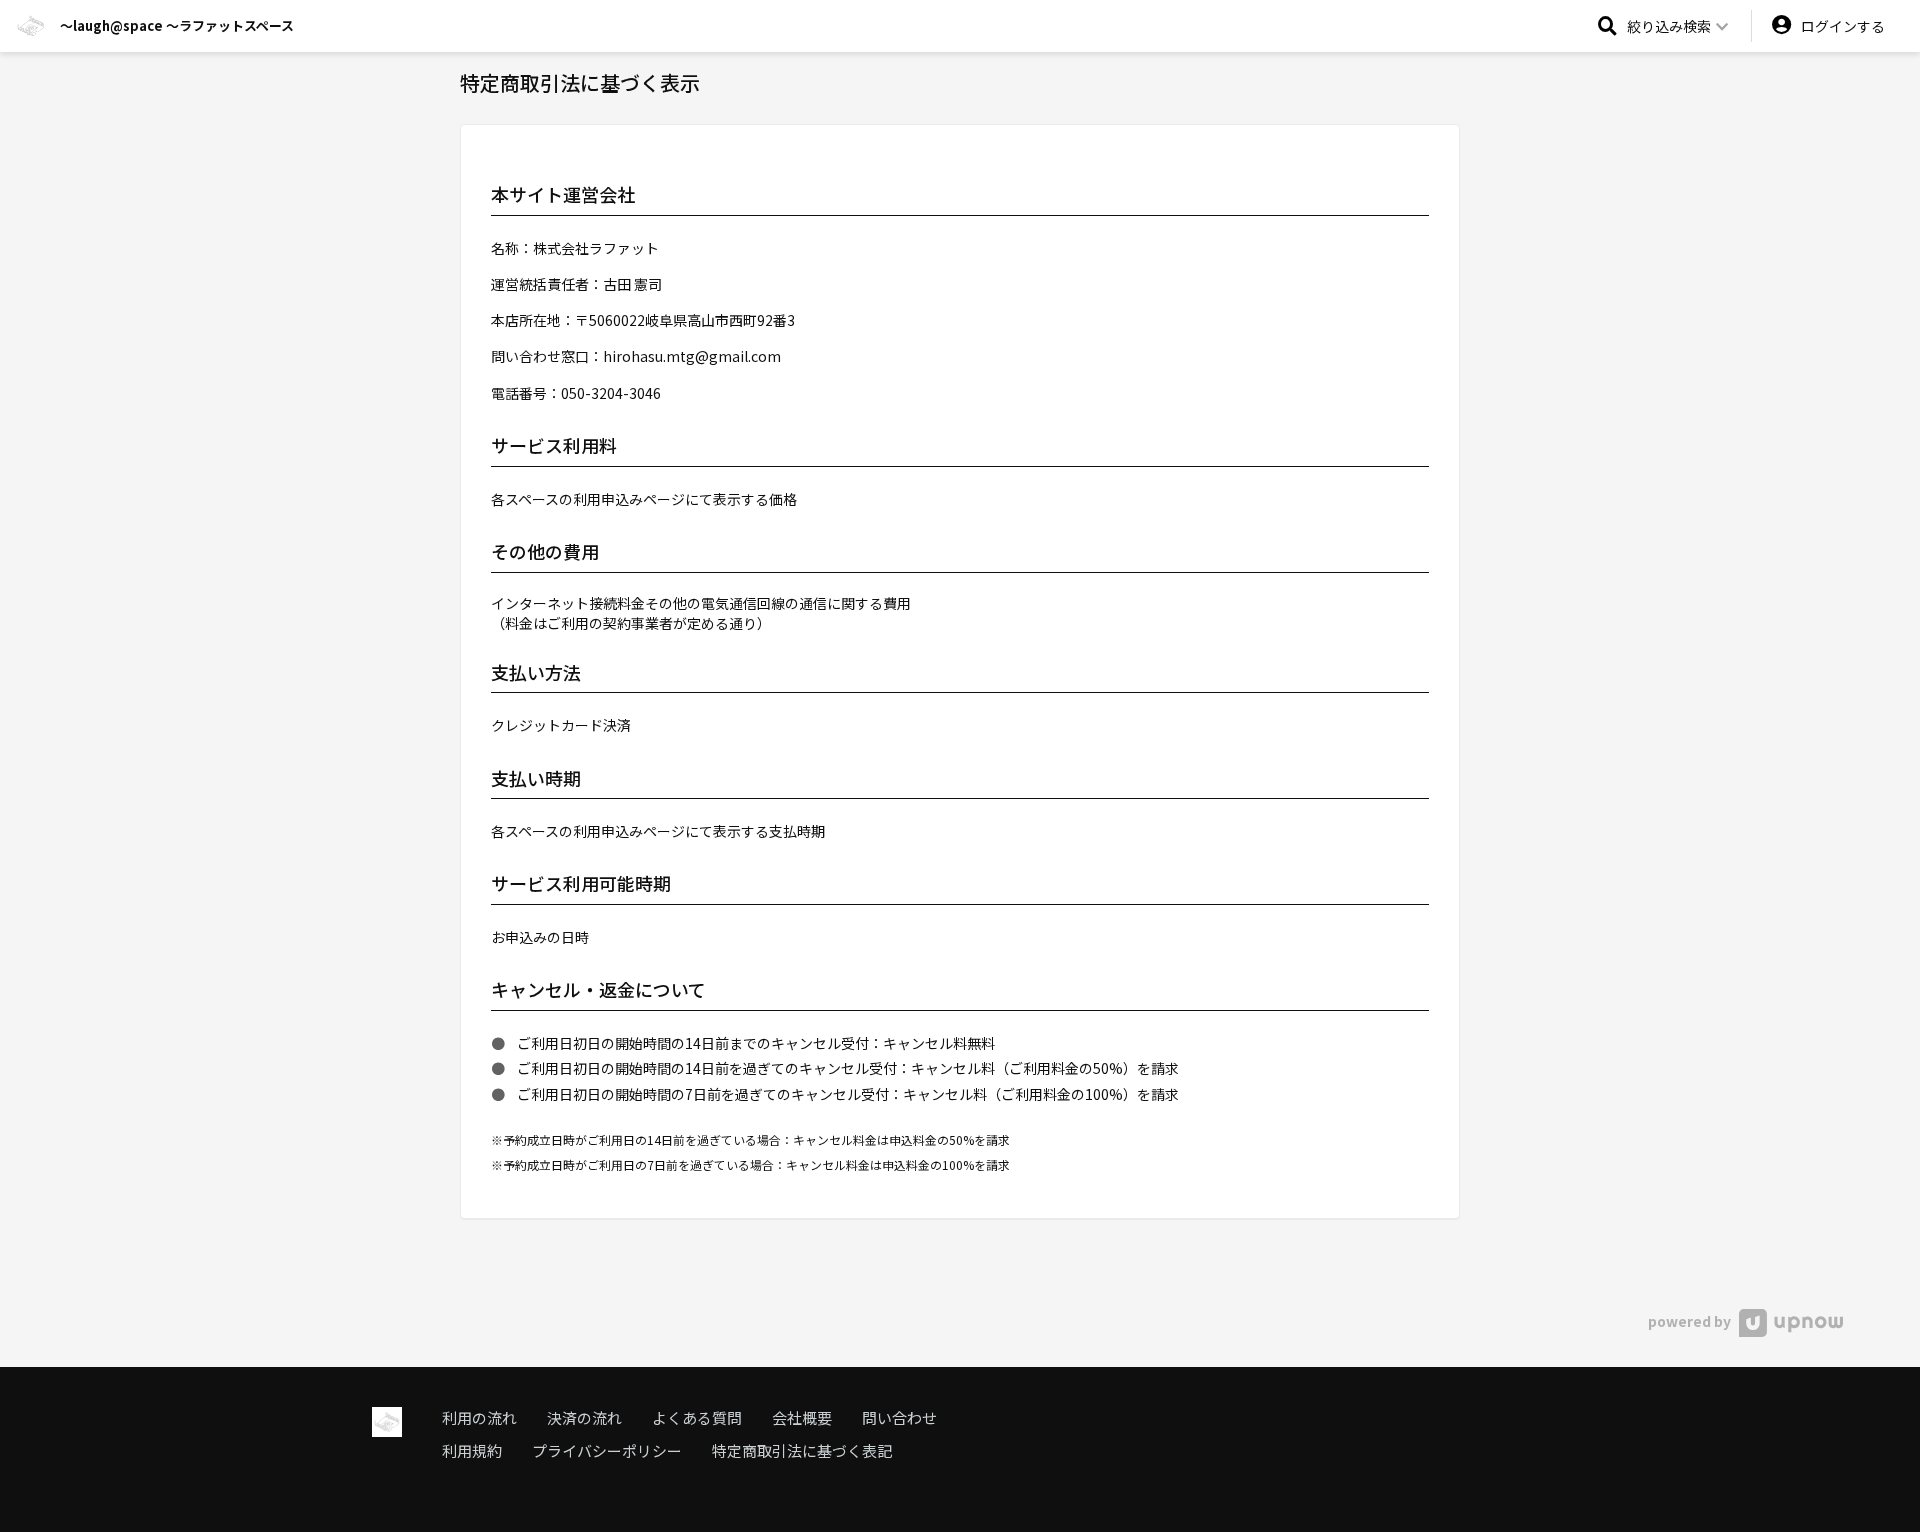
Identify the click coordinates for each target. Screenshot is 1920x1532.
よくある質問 (697, 1417)
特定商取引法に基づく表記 (802, 1450)
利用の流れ (479, 1417)
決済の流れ (584, 1417)
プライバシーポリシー (607, 1450)
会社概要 (802, 1417)
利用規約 (472, 1450)
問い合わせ (899, 1417)
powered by (1691, 1321)
